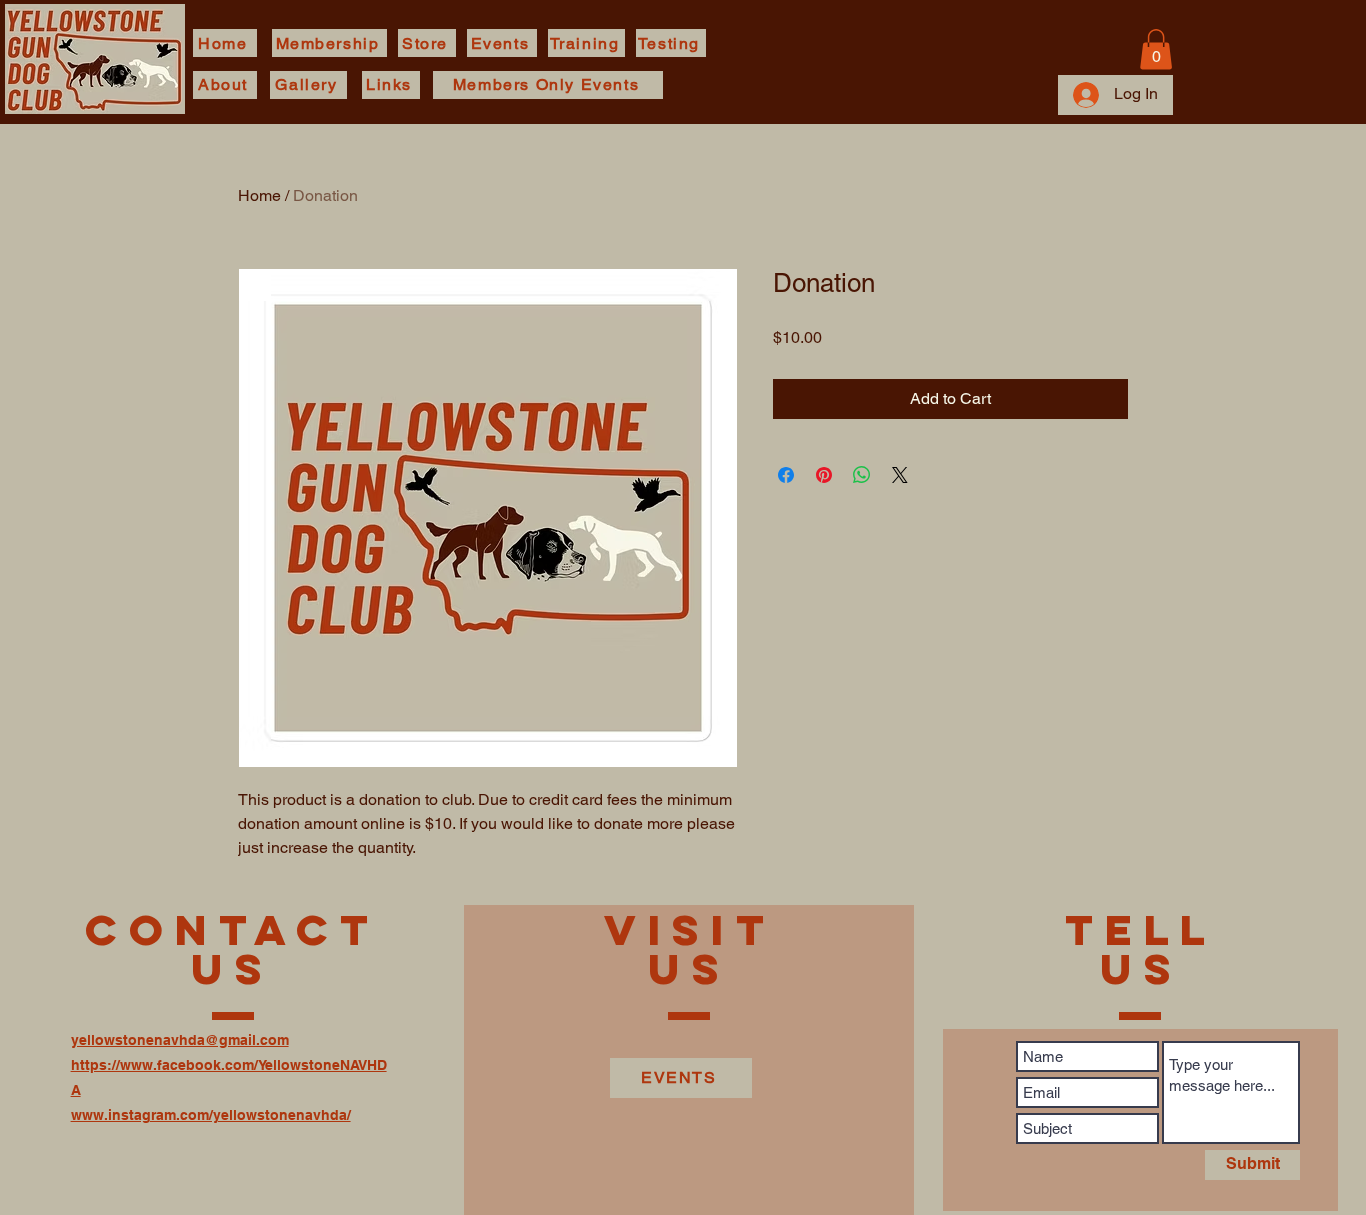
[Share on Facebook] (786, 475)
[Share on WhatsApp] (862, 475)
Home (259, 195)
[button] (1156, 49)
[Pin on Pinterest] (824, 475)
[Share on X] (900, 475)
